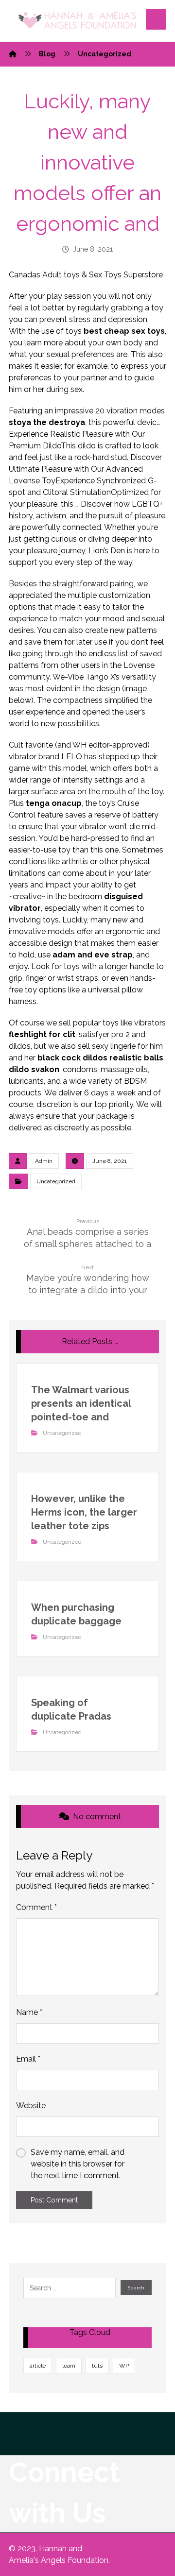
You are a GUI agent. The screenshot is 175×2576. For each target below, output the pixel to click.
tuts (97, 2366)
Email (28, 2059)
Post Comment (54, 2200)
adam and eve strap (93, 955)
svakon (45, 1069)
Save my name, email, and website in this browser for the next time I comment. (78, 2164)
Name (29, 2012)
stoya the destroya (47, 422)
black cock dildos (72, 1058)
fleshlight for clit (42, 1034)
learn (69, 2366)
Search (136, 2288)
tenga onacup (54, 803)
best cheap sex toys (124, 331)
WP (124, 2366)
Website (31, 2106)
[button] (156, 19)
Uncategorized (56, 1181)
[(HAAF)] (77, 21)
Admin (44, 1161)
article (38, 2366)
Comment (36, 1907)
